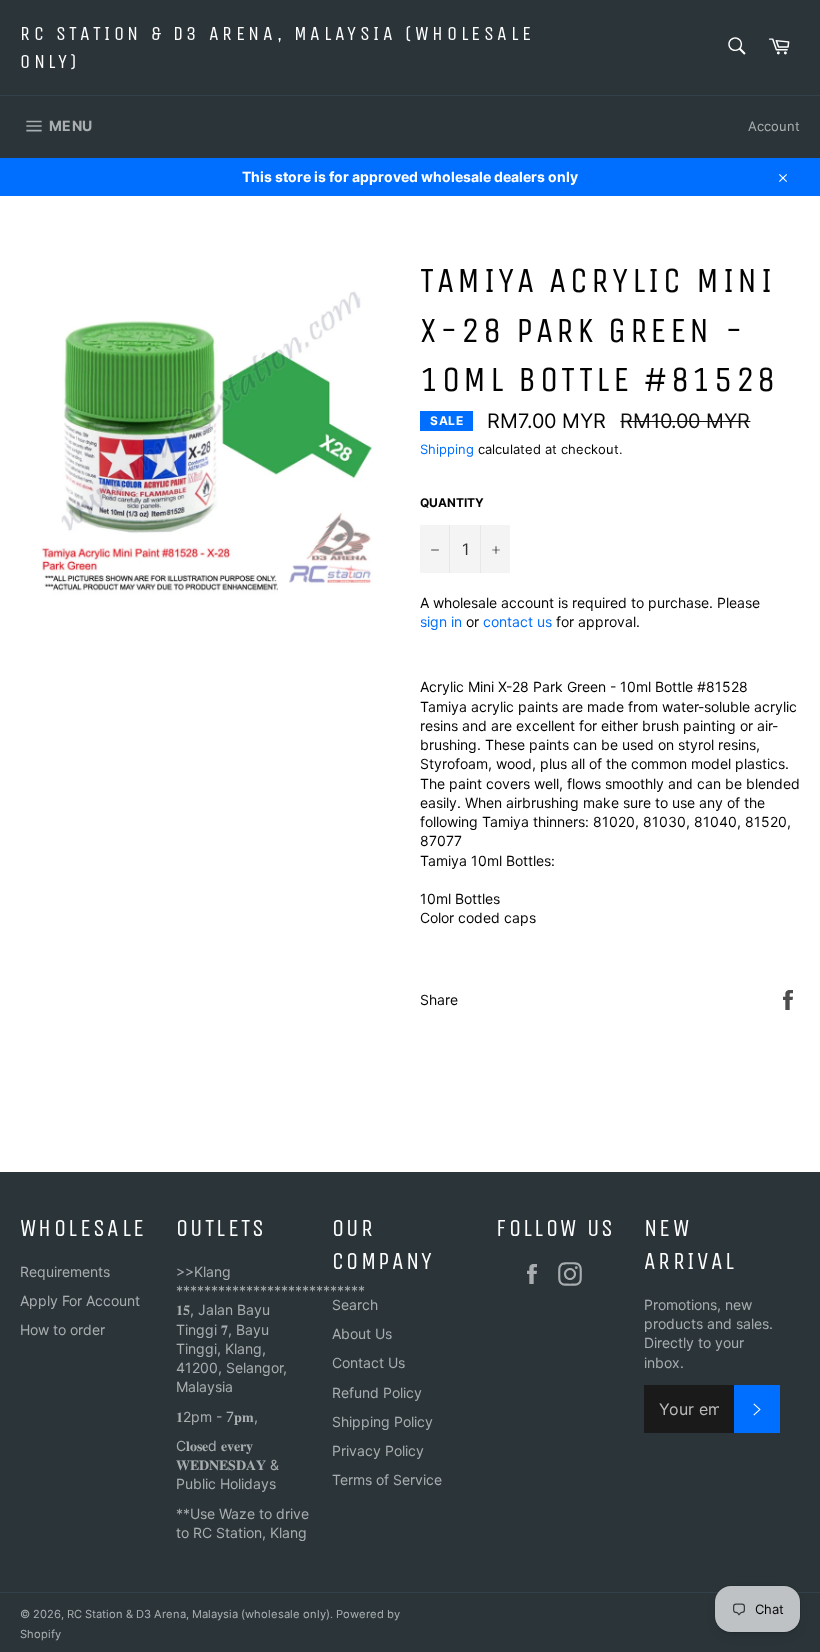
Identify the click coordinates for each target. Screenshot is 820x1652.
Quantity (452, 502)
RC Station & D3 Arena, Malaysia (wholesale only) (277, 47)
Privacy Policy (378, 1450)
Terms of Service (387, 1479)
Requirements (65, 1271)
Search (355, 1304)
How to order (62, 1329)
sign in (441, 621)
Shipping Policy (382, 1421)
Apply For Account (80, 1300)
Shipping (447, 449)
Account (774, 126)
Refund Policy (377, 1392)
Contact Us (368, 1362)
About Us (362, 1333)
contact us (517, 621)
